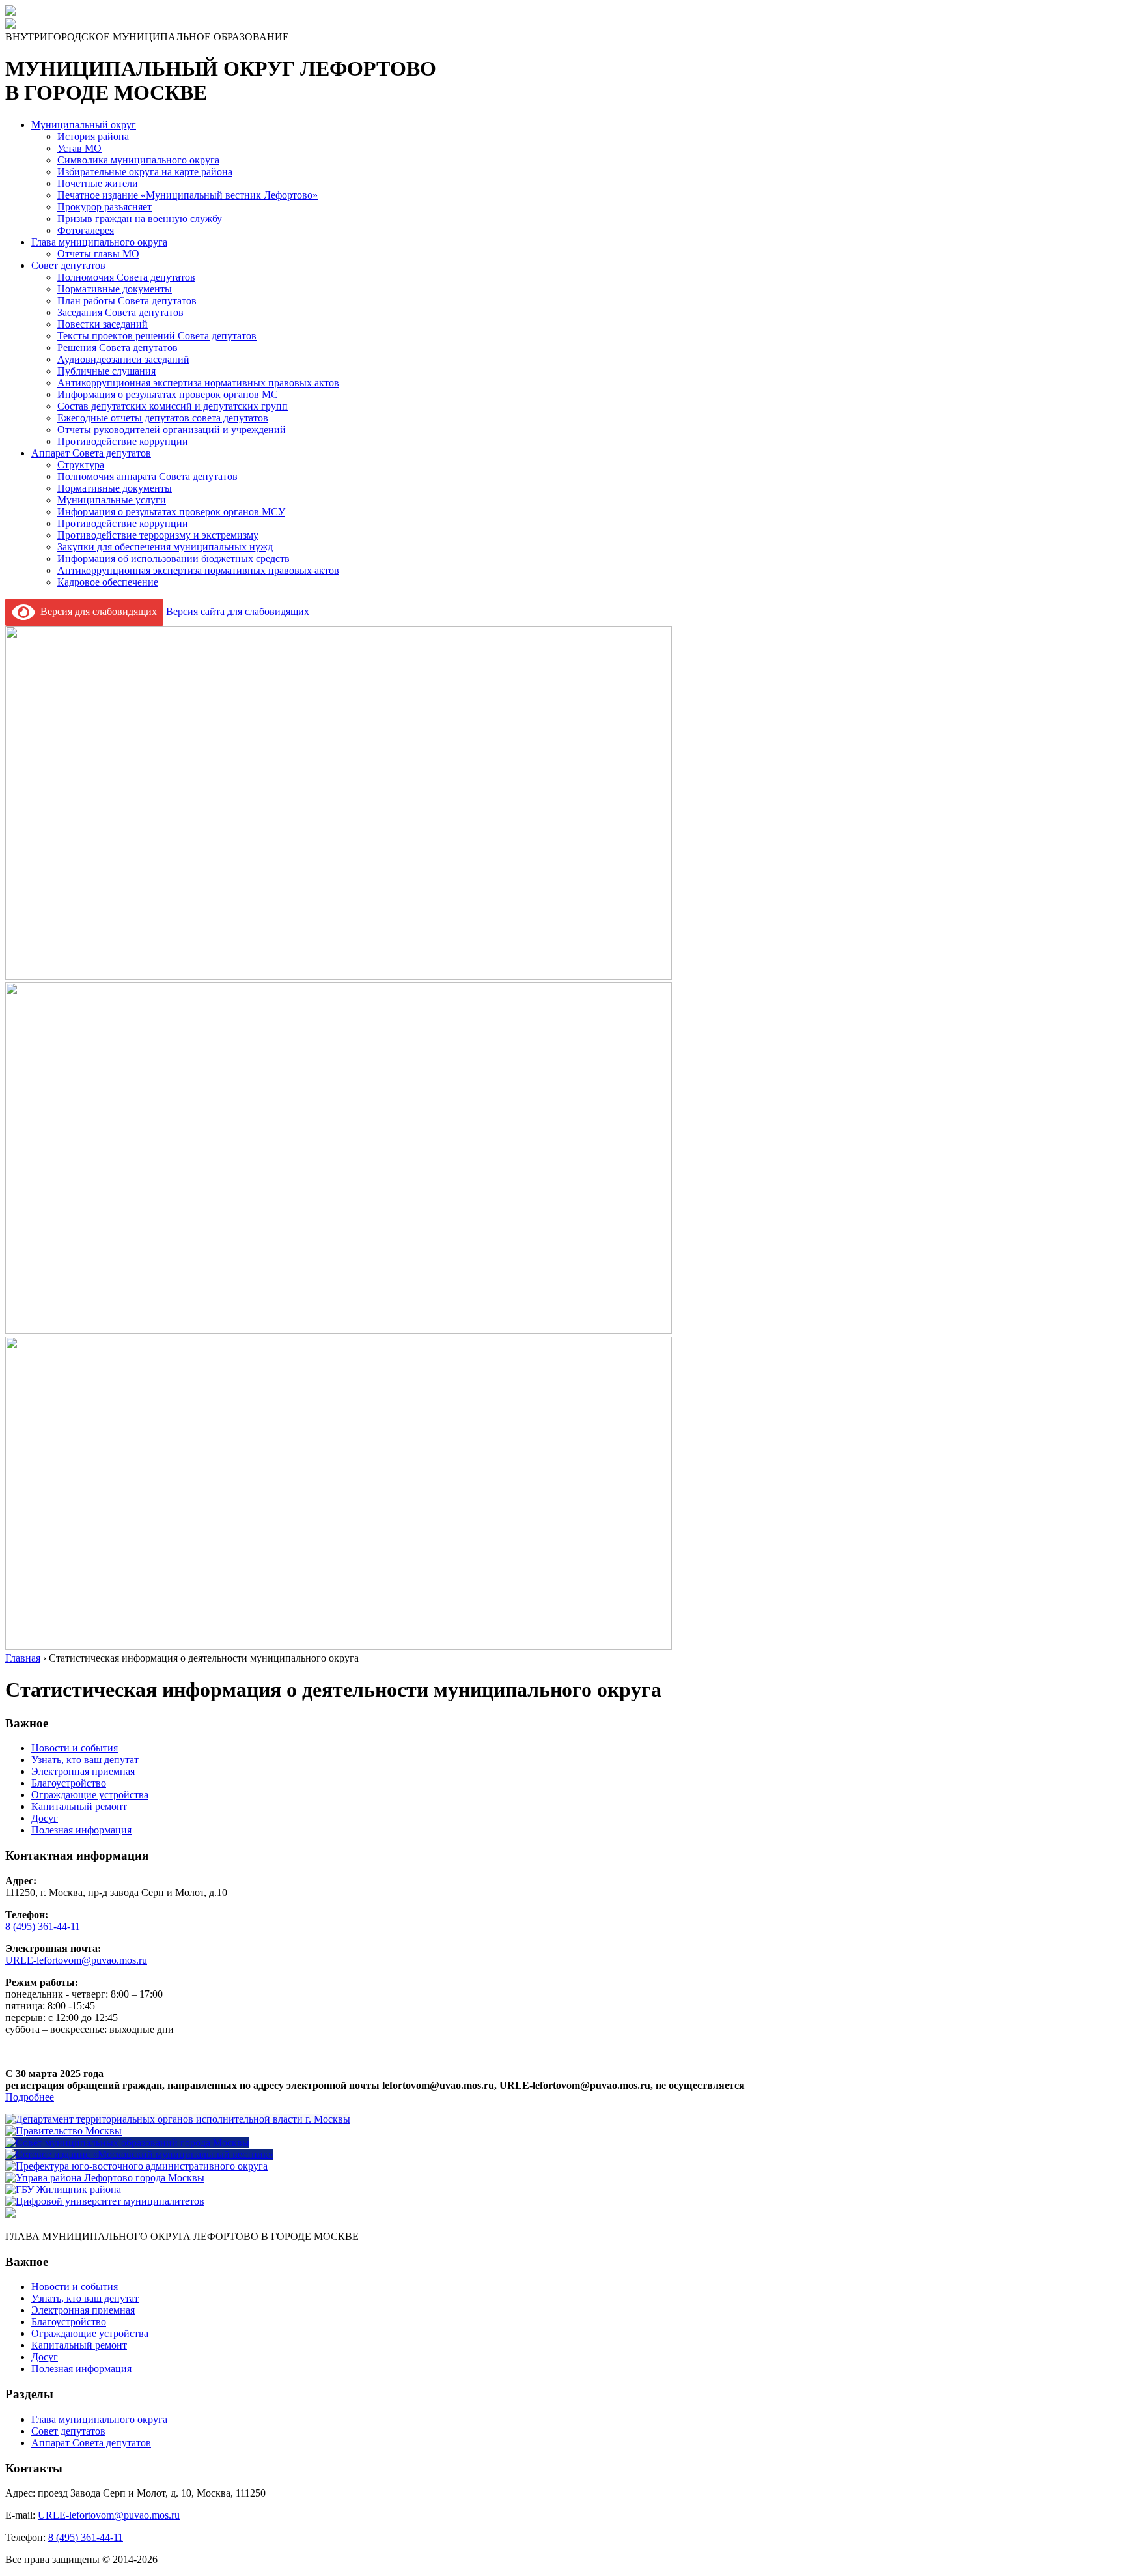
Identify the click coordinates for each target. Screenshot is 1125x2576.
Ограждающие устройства (90, 1795)
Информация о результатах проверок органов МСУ (171, 512)
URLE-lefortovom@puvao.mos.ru (76, 1960)
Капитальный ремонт (79, 1806)
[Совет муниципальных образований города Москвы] (127, 2143)
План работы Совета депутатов (127, 301)
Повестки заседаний (103, 324)
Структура (81, 465)
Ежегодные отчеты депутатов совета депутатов (163, 418)
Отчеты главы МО (98, 254)
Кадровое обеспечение (108, 582)
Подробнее (30, 2097)
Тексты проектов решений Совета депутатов (157, 336)
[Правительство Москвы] (63, 2131)
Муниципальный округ (84, 125)
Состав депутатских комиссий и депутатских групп (173, 406)
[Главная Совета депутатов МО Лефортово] (10, 25)
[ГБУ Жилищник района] (63, 2189)
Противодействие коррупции (123, 441)
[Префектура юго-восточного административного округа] (136, 2166)
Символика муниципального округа (138, 160)
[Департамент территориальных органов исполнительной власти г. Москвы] (178, 2119)
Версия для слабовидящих (96, 611)
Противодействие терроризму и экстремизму (158, 535)
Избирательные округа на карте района (145, 172)
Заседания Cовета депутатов (120, 312)
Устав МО (79, 148)
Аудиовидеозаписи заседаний (123, 359)
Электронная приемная (83, 1771)
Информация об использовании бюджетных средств (174, 559)
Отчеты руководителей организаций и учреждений (172, 430)
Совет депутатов (68, 265)
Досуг (45, 1818)
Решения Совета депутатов (118, 347)
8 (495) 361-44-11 (43, 1926)
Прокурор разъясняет (104, 207)
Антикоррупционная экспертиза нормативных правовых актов (198, 383)
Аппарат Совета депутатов (91, 453)
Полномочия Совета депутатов (126, 277)
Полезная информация (81, 1830)
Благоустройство (69, 1783)
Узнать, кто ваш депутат (85, 1760)
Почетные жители (98, 183)
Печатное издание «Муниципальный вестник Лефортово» (187, 195)
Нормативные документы (115, 289)
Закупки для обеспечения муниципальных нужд (165, 547)
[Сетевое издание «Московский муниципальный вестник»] (139, 2154)
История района (93, 136)
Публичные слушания (106, 371)
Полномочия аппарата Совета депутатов (147, 476)
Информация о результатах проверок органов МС (168, 394)
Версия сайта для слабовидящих (238, 611)
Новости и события (75, 1748)
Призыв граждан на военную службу (140, 219)
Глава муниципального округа (99, 242)
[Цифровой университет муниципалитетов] (105, 2201)
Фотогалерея (86, 230)
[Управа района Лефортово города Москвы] (105, 2178)
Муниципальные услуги (112, 500)
